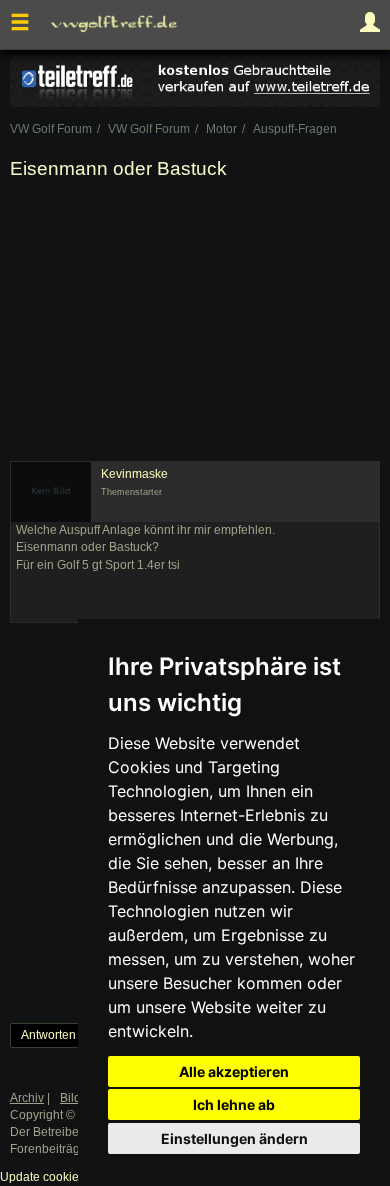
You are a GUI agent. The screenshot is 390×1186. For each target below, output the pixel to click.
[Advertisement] (195, 324)
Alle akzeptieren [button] (234, 1071)
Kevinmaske (134, 474)
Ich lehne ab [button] (234, 1104)
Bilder (76, 1098)
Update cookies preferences (76, 1177)
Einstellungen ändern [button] (234, 1138)
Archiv (27, 1098)
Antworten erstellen (73, 1035)
